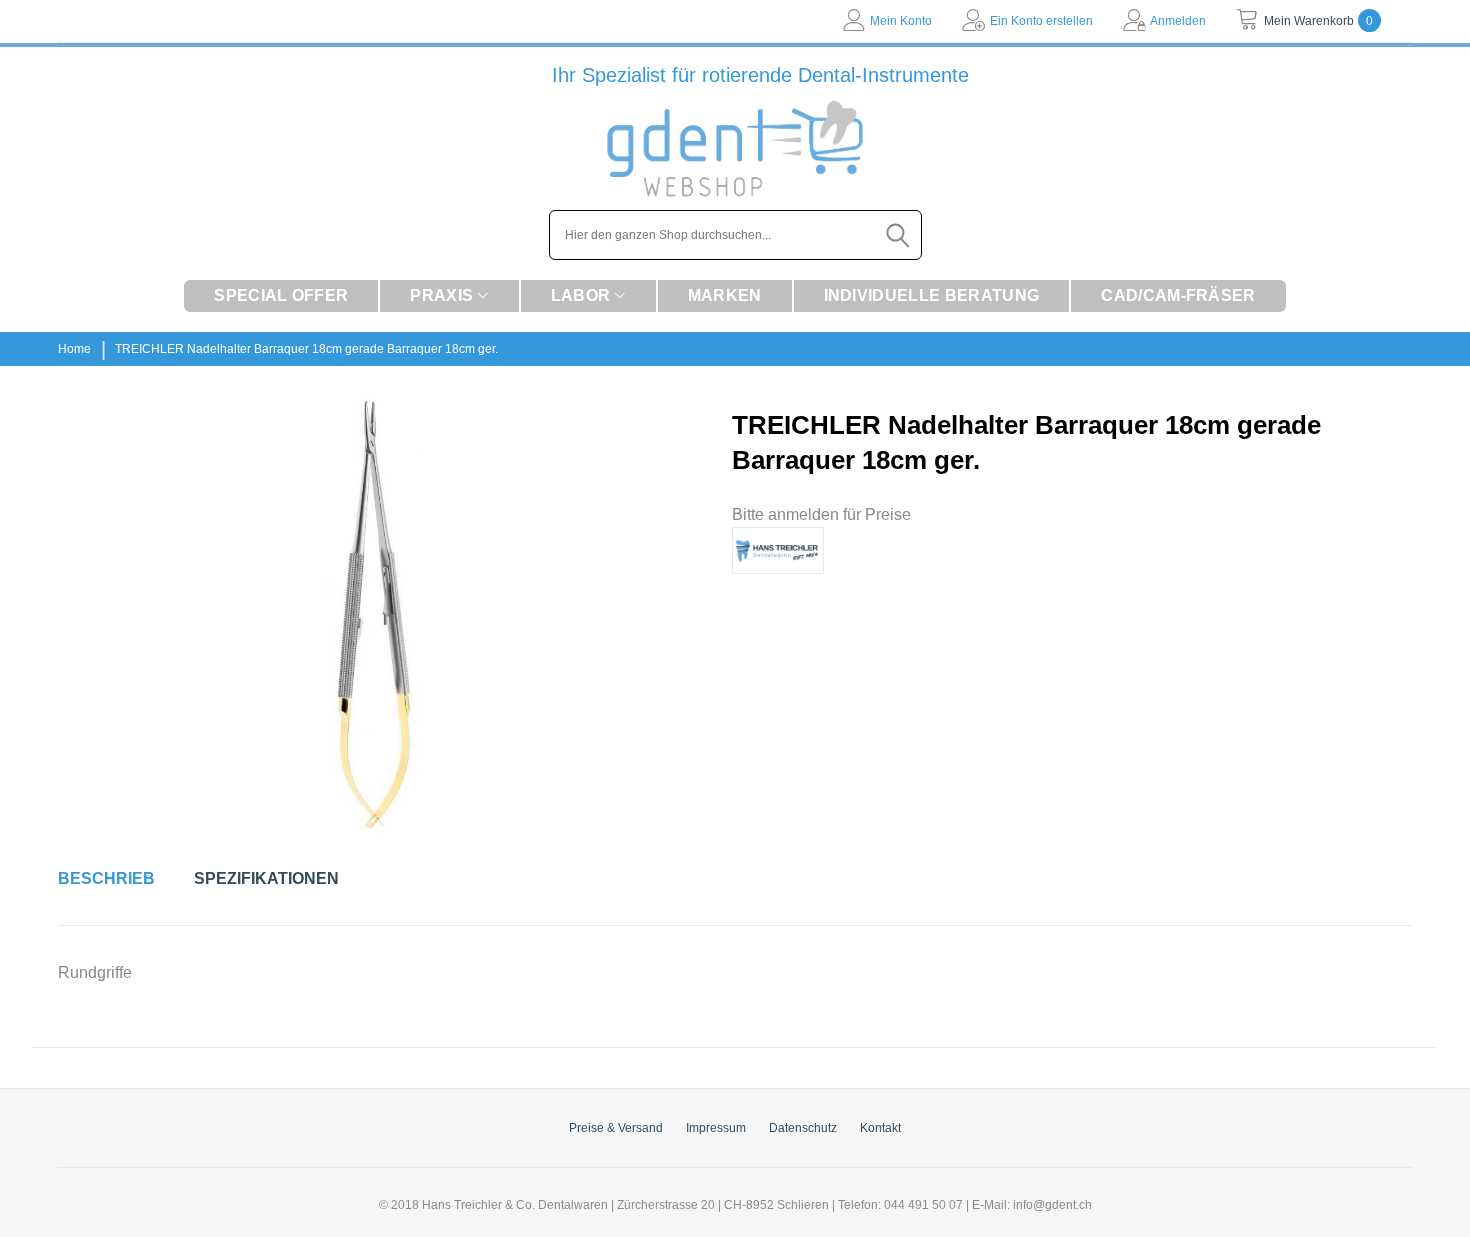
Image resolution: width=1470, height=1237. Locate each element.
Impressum (716, 1128)
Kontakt (880, 1128)
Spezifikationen (266, 878)
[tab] (106, 879)
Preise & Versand (616, 1128)
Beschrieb (106, 878)
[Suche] (899, 235)
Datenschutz (803, 1128)
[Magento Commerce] (735, 148)
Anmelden (1178, 21)
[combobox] (735, 235)
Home (74, 349)
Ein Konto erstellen (1041, 21)
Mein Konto (901, 21)
